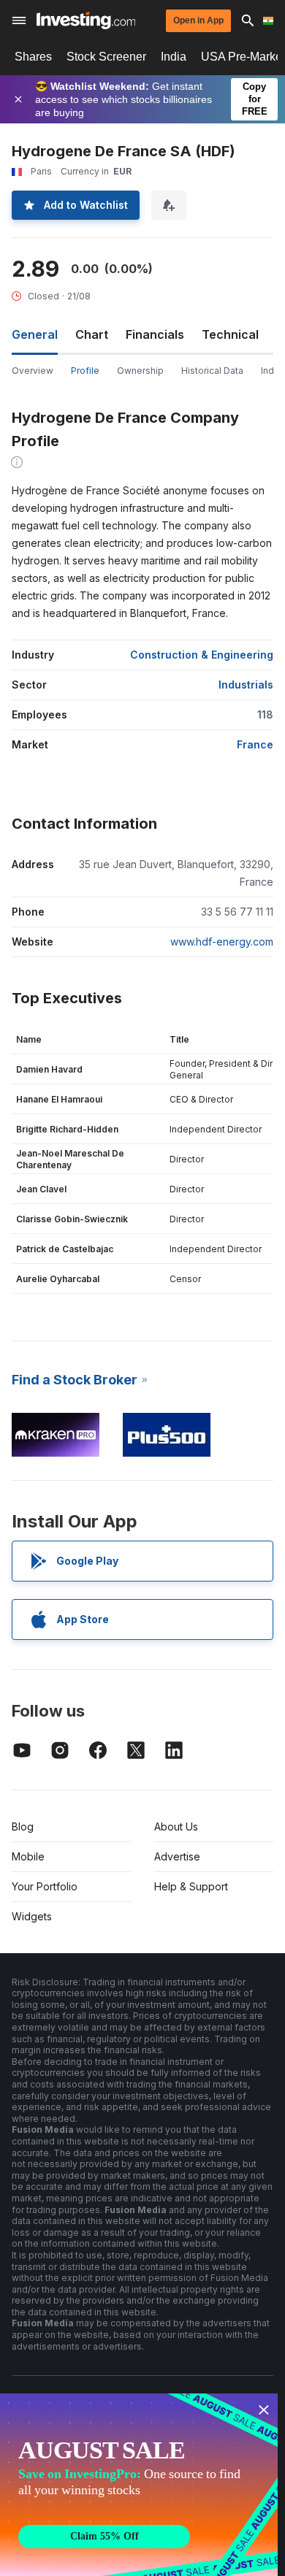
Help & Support (191, 1886)
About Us (176, 1826)
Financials (155, 334)
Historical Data (212, 371)
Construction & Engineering (202, 655)
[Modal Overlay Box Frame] (139, 2485)
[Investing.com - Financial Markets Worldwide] (86, 20)
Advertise (177, 1856)
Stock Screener (106, 57)
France (255, 744)
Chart (92, 334)
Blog (23, 1826)
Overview (33, 371)
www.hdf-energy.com (222, 942)
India (174, 57)
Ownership (140, 371)
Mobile (28, 1856)
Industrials (246, 685)
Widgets (32, 1916)
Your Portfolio (45, 1886)
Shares (33, 57)
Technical (230, 334)
